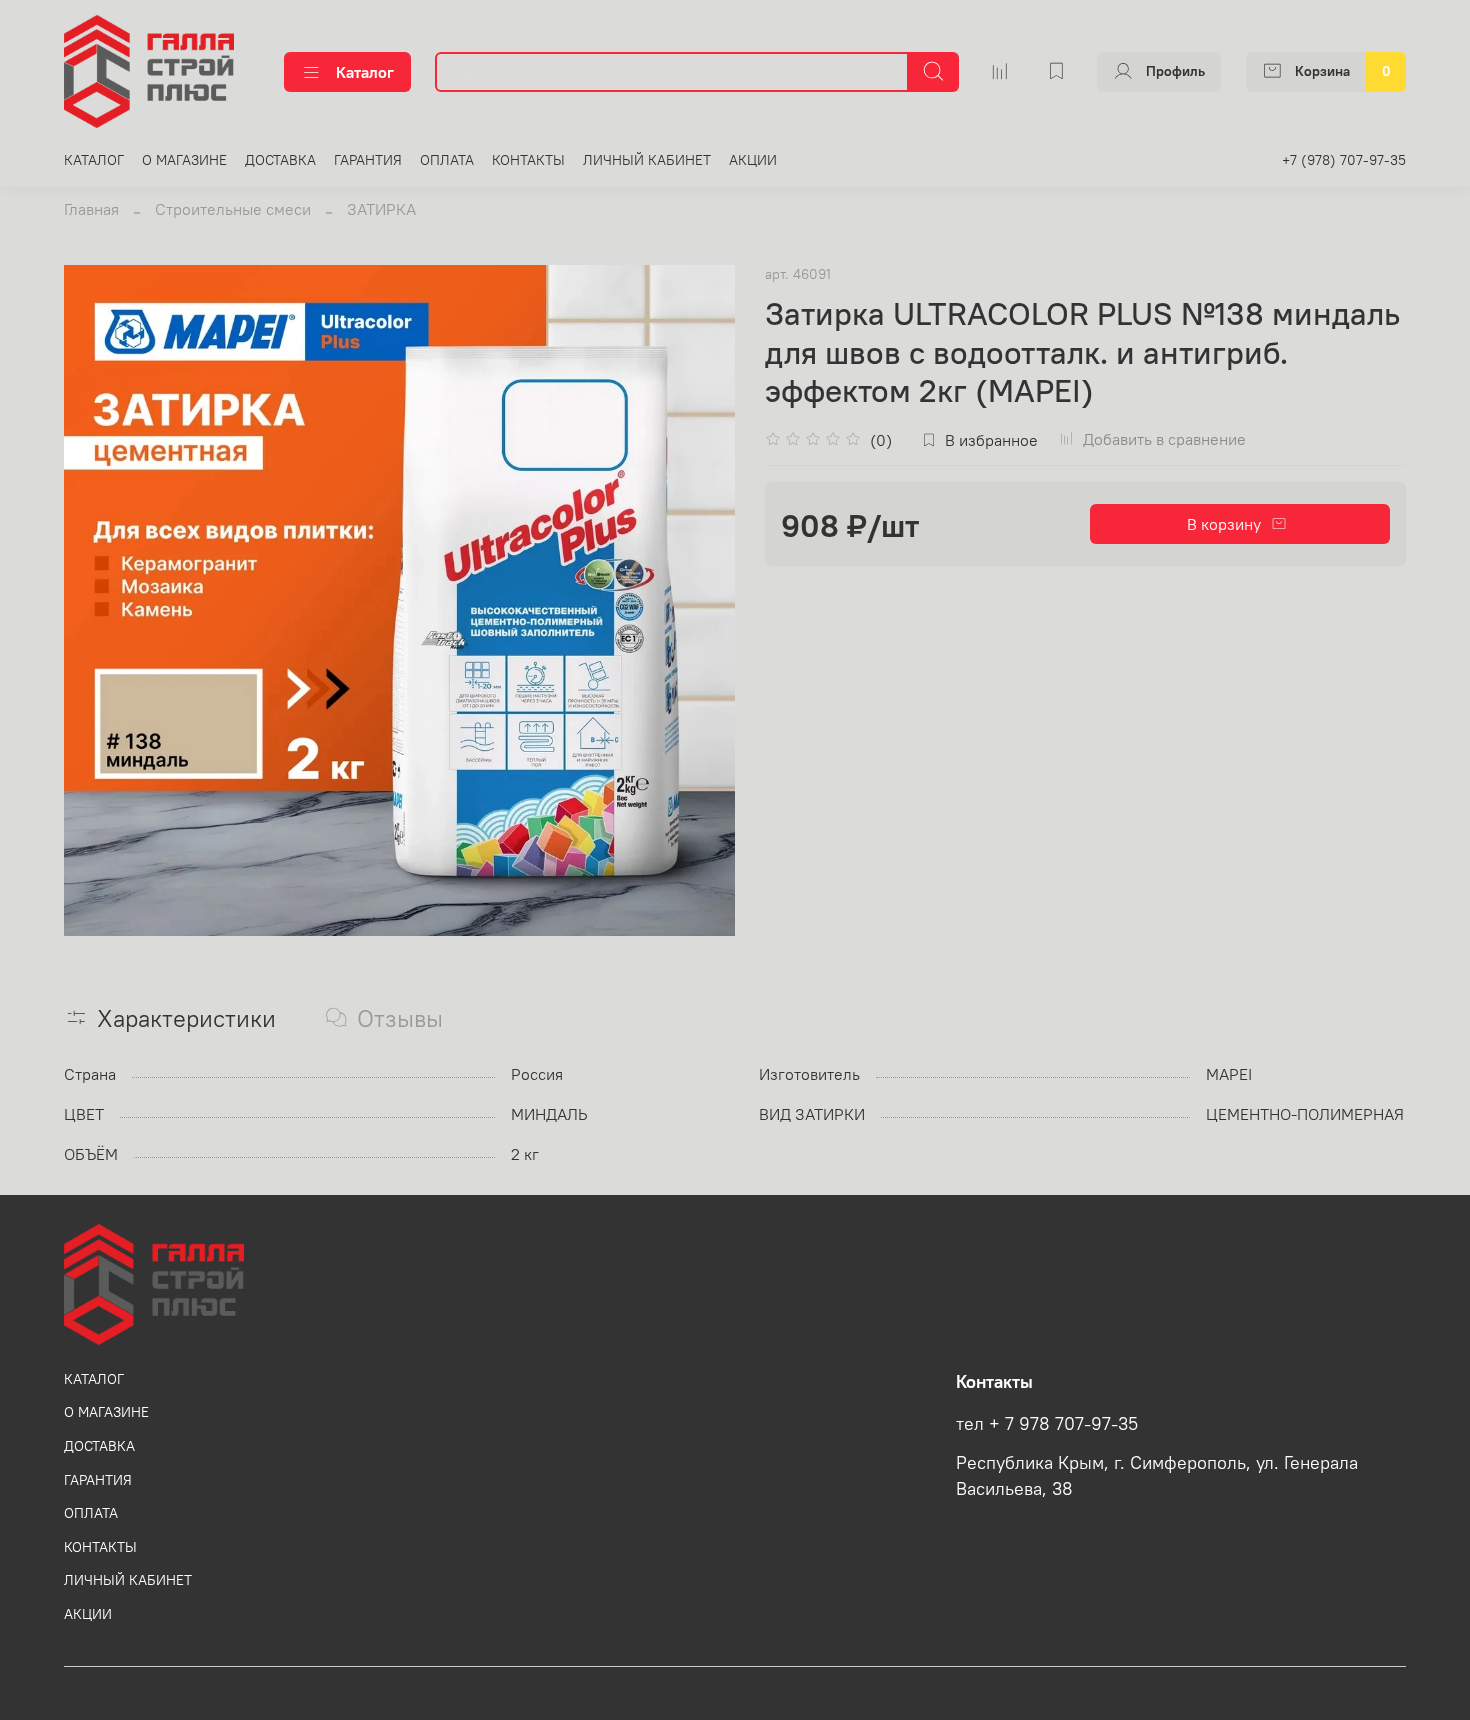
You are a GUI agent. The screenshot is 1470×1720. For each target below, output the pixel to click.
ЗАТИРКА (381, 209)
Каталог (365, 72)
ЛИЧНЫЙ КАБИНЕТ (647, 160)
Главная (91, 209)
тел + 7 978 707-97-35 (1047, 1424)
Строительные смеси (233, 209)
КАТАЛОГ (94, 160)
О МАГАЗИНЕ (184, 160)
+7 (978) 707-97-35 (1344, 160)
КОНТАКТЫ (528, 160)
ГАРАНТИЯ (368, 160)
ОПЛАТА (447, 160)
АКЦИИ (753, 160)
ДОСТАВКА (280, 160)
